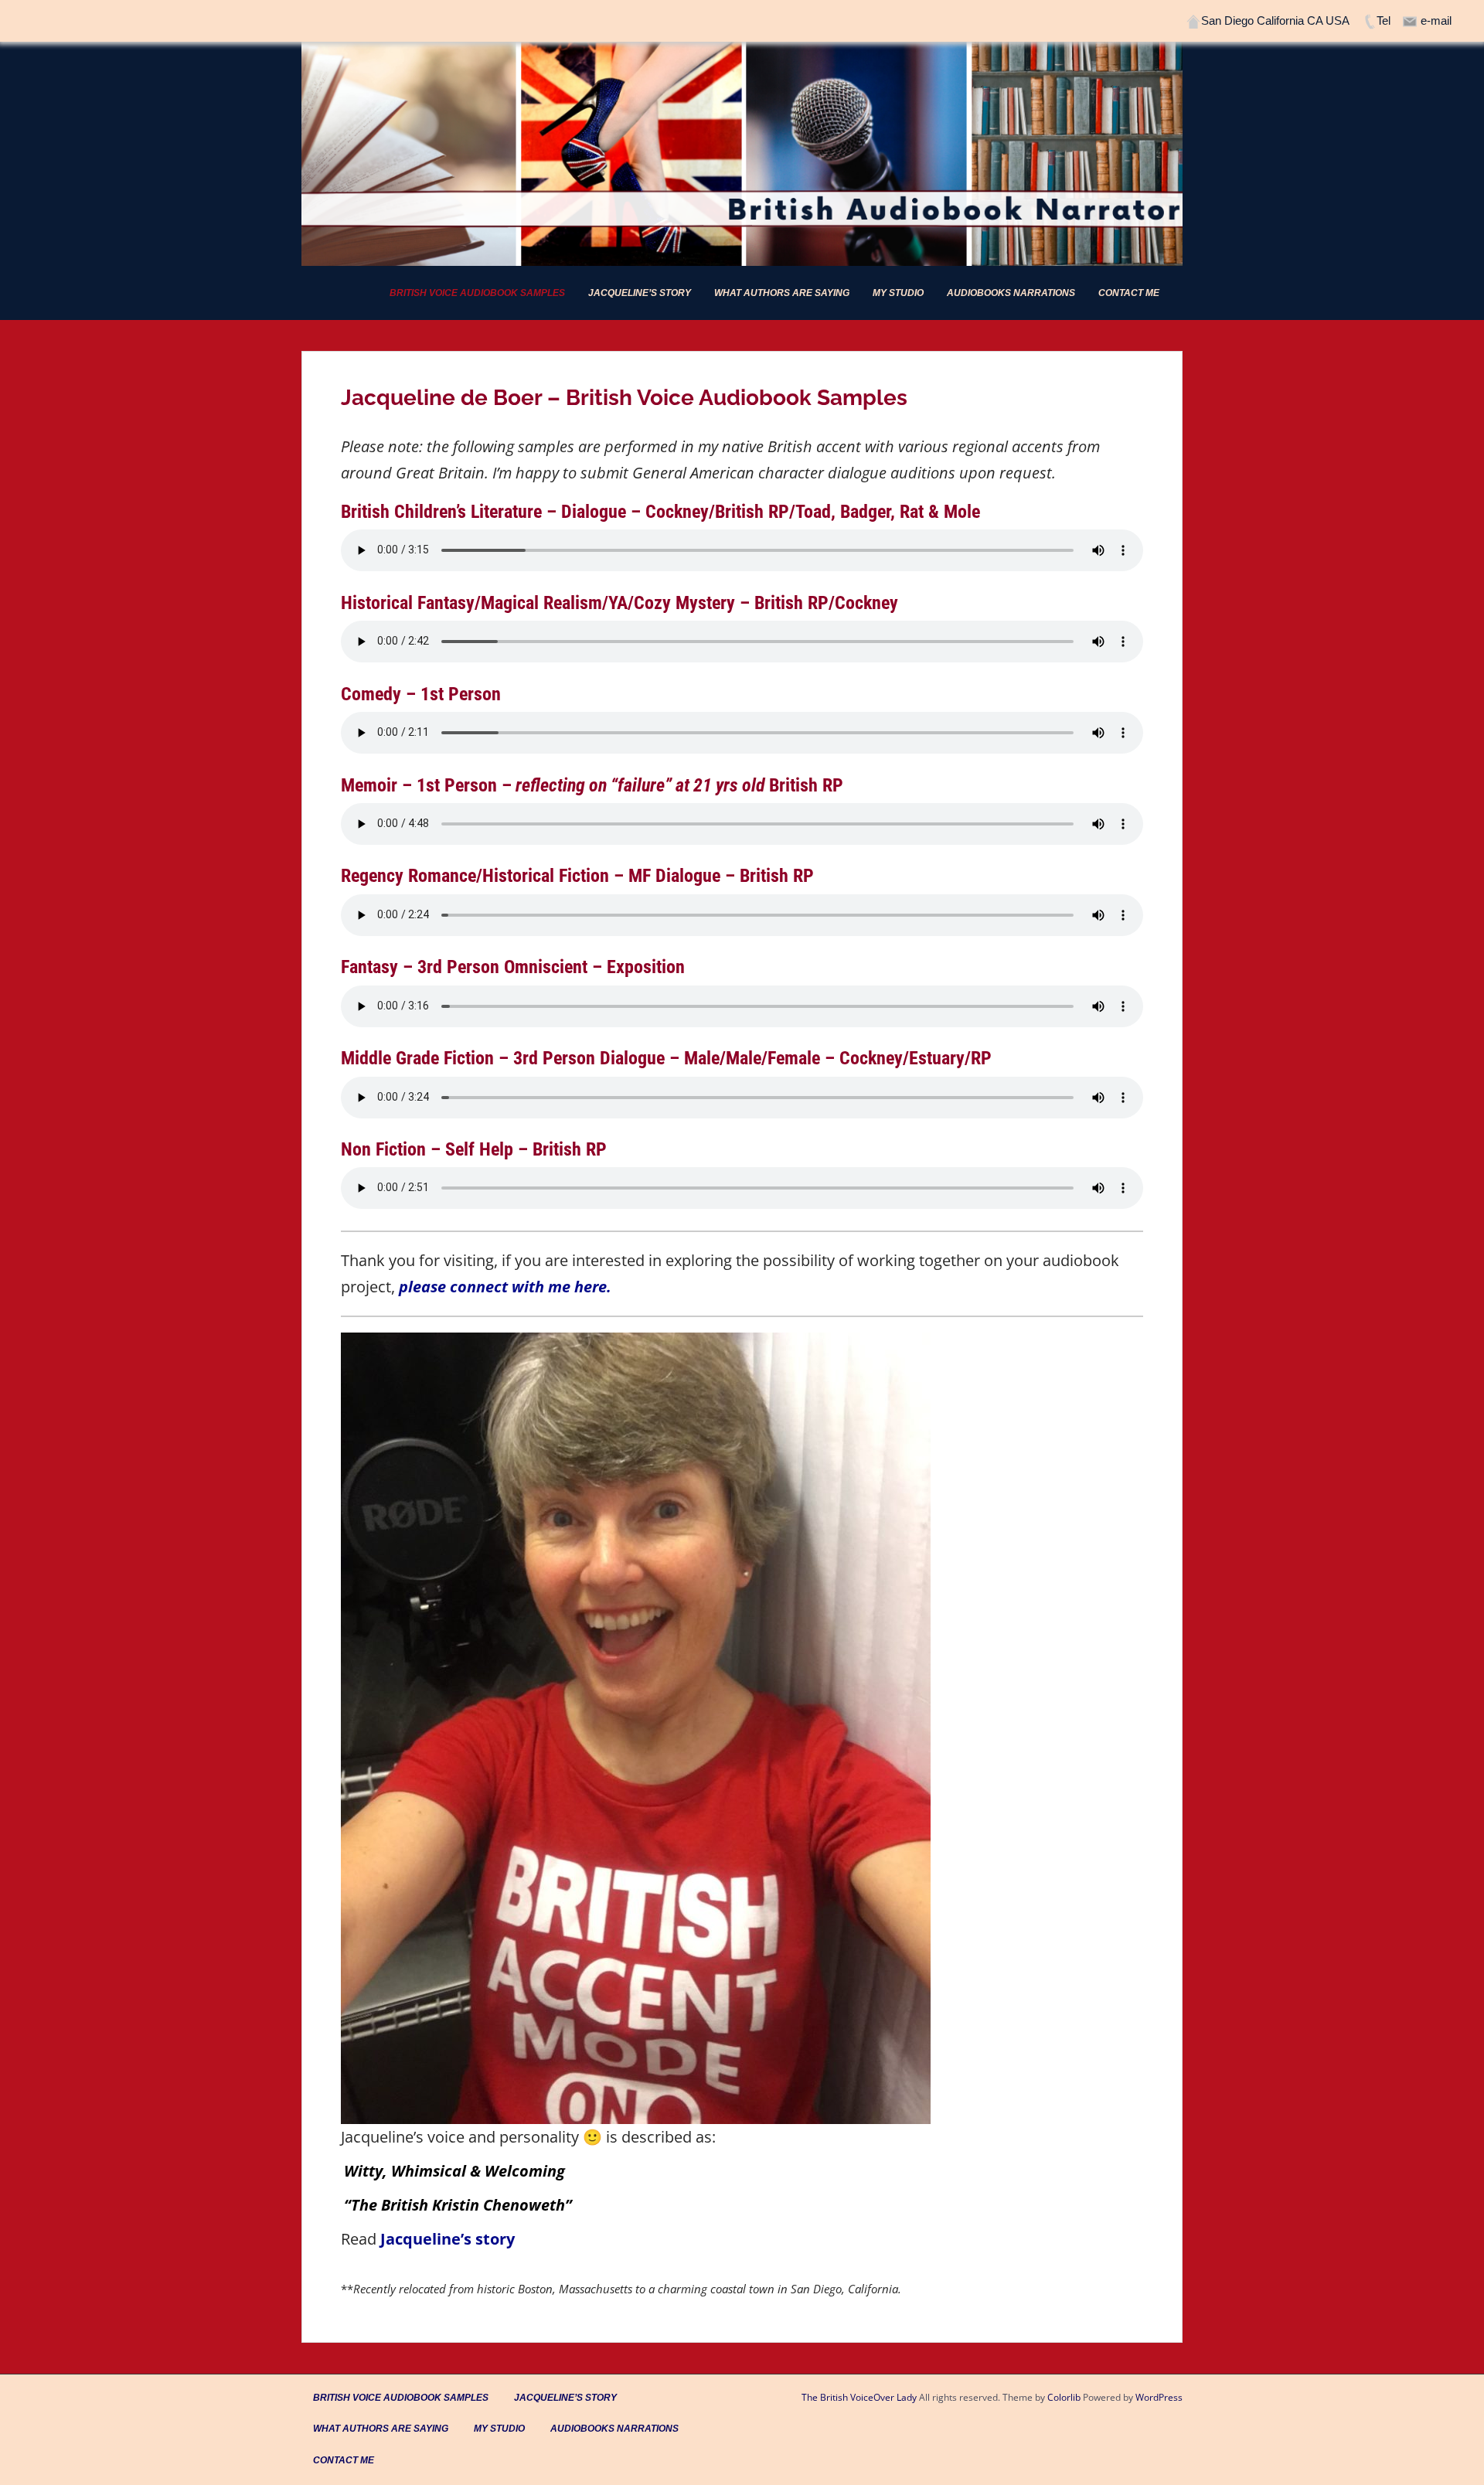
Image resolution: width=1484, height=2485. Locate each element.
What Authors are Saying (782, 293)
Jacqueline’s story (448, 2239)
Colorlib (1064, 2397)
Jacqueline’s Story (640, 293)
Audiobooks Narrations (1011, 293)
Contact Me (1129, 293)
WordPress (1159, 2397)
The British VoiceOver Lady (859, 2397)
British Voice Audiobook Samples (477, 293)
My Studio (898, 293)
